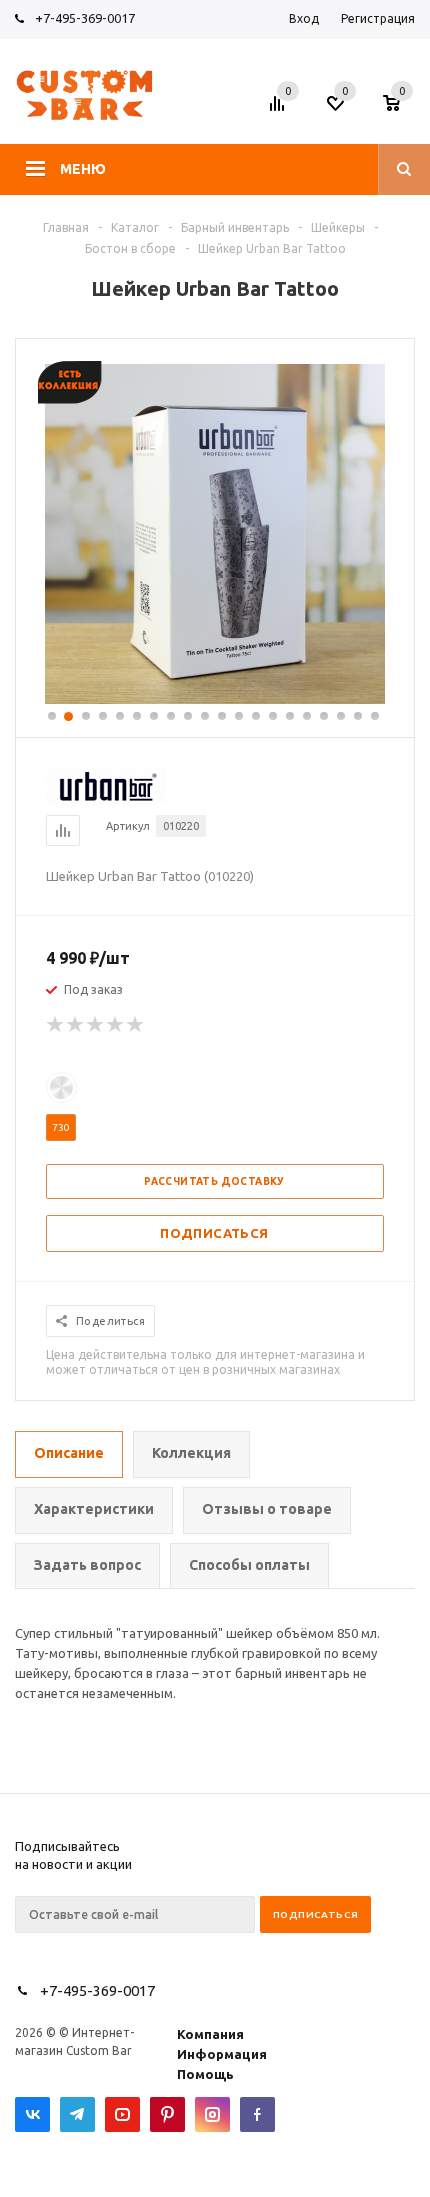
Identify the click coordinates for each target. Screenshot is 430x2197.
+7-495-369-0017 (85, 18)
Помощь (205, 2074)
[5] (136, 1025)
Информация (222, 2054)
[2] (76, 1025)
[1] (56, 1025)
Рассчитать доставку (214, 1181)
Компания (210, 2034)
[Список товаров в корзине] (401, 109)
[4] (116, 1025)
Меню (83, 169)
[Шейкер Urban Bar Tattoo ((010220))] (215, 699)
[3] (96, 1025)
